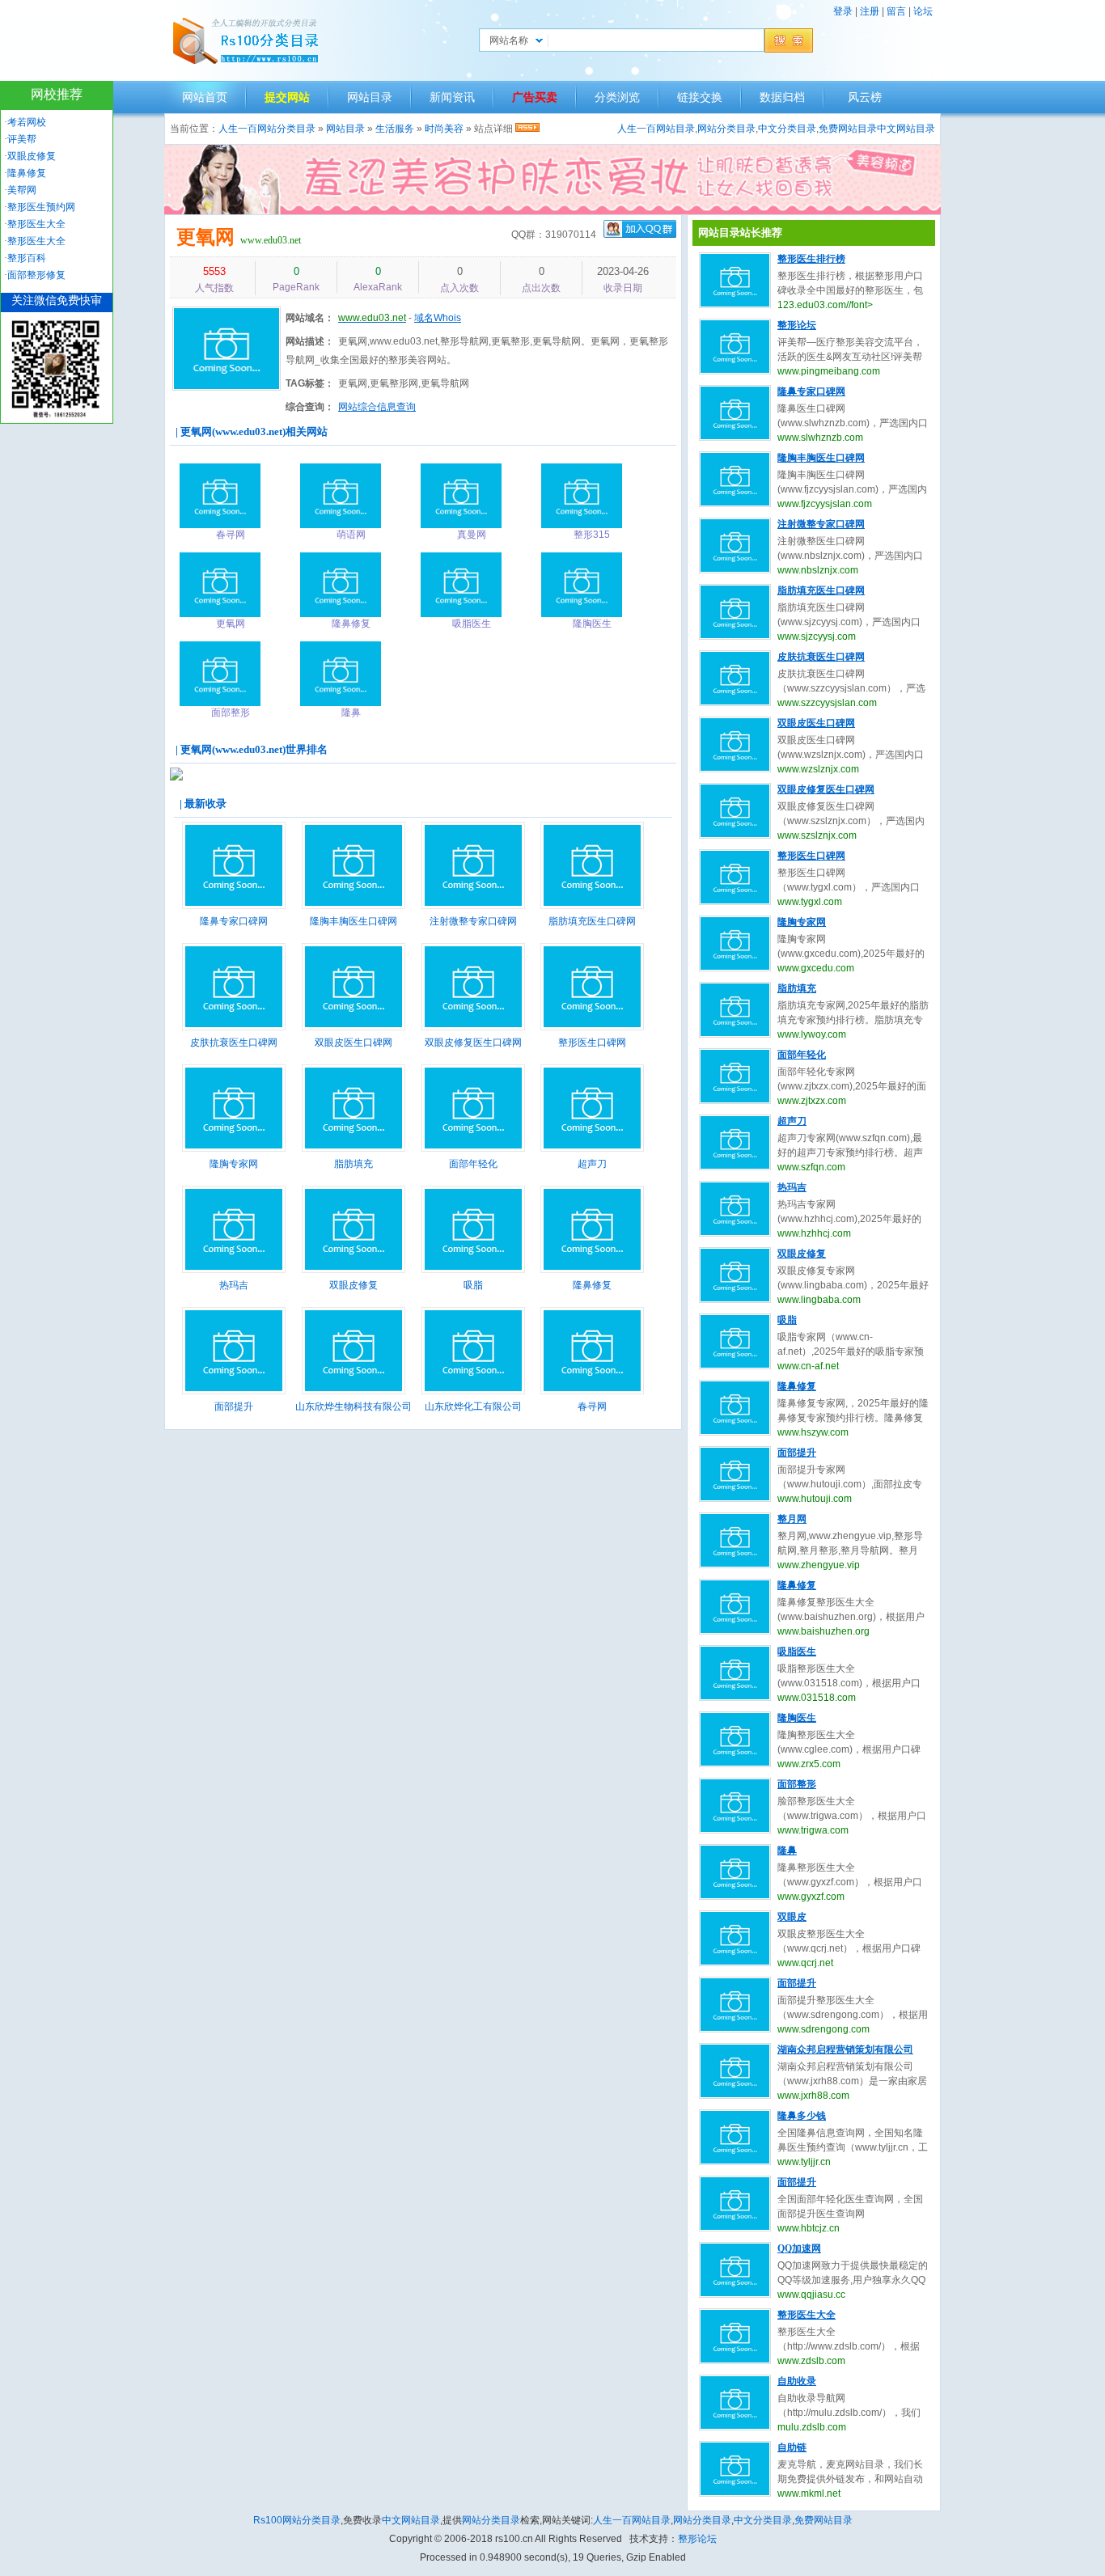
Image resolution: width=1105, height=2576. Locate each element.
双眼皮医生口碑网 (354, 1043)
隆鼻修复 (592, 1285)
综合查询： (310, 407)
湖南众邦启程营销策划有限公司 (845, 2049)
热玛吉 (234, 1285)
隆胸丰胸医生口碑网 (354, 921)
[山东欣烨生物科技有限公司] (354, 1391)
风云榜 (865, 97)
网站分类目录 (726, 129)
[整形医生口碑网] (592, 1027)
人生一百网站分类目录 (267, 129)
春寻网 (592, 1406)
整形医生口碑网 (592, 1043)
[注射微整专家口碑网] (473, 906)
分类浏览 (617, 97)
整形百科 (27, 258)
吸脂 (473, 1285)
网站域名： (310, 318)
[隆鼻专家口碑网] (234, 906)
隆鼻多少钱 (802, 2116)
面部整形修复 (36, 275)
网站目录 (370, 97)
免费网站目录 (848, 129)
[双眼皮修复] (354, 1270)
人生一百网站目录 (656, 129)
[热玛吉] (234, 1270)
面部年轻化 (473, 1164)
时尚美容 (444, 129)
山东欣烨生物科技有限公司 (354, 1406)
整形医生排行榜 (811, 259)
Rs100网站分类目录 (297, 2520)
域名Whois (438, 318)
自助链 (792, 2447)
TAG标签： (310, 383)
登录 (843, 11)
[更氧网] (227, 391)
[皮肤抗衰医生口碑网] (234, 1027)
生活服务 (395, 129)
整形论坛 (797, 325)
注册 (870, 11)
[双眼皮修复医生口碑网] (473, 1027)
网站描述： (310, 341)
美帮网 (22, 190)
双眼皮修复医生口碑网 (473, 1043)
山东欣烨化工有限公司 (473, 1406)
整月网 (792, 1519)
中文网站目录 (906, 129)
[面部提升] (234, 1391)
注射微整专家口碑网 (473, 921)
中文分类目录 (787, 129)
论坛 (923, 11)
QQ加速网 (799, 2248)
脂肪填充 (354, 1164)
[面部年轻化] (473, 1148)
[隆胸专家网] (234, 1148)
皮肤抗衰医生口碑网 (234, 1043)
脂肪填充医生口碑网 (592, 921)
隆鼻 (787, 1851)
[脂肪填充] (354, 1148)
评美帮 (22, 139)
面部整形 (797, 1784)
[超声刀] (592, 1148)
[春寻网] (592, 1391)
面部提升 (234, 1406)
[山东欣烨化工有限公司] (473, 1391)
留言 (896, 11)
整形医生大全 (807, 2315)
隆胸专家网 (234, 1164)
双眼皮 (792, 1917)
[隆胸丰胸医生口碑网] (354, 906)
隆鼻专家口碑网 (234, 921)
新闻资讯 (452, 97)
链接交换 (700, 97)
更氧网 (205, 237)
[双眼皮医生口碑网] (354, 1027)
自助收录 (797, 2381)
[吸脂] (473, 1270)
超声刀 (592, 1164)
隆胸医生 (797, 1718)
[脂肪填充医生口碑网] (592, 906)
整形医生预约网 (41, 207)
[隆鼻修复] (592, 1270)
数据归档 (782, 97)
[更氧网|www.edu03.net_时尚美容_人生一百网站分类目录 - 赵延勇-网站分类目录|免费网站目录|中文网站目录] (245, 40)
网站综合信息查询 (377, 407)
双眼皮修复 (354, 1285)
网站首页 (205, 97)
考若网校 (27, 122)
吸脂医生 (797, 1652)
